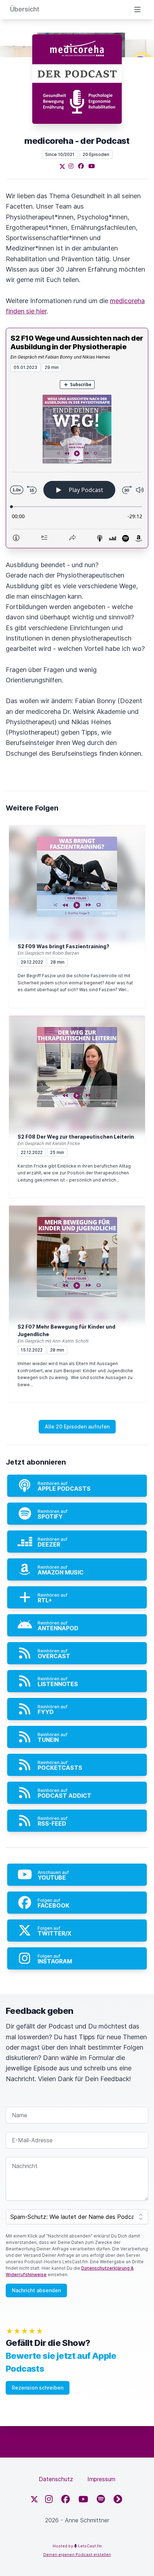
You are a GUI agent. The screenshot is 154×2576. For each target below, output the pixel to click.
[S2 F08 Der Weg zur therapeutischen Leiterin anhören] (77, 1067)
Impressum (101, 2479)
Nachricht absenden (36, 2290)
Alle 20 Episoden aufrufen (77, 1426)
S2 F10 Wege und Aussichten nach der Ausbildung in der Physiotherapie (77, 342)
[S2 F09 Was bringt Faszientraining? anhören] (77, 877)
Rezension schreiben (38, 2388)
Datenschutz (56, 2479)
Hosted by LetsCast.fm (77, 2546)
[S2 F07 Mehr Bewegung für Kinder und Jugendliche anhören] (77, 1257)
